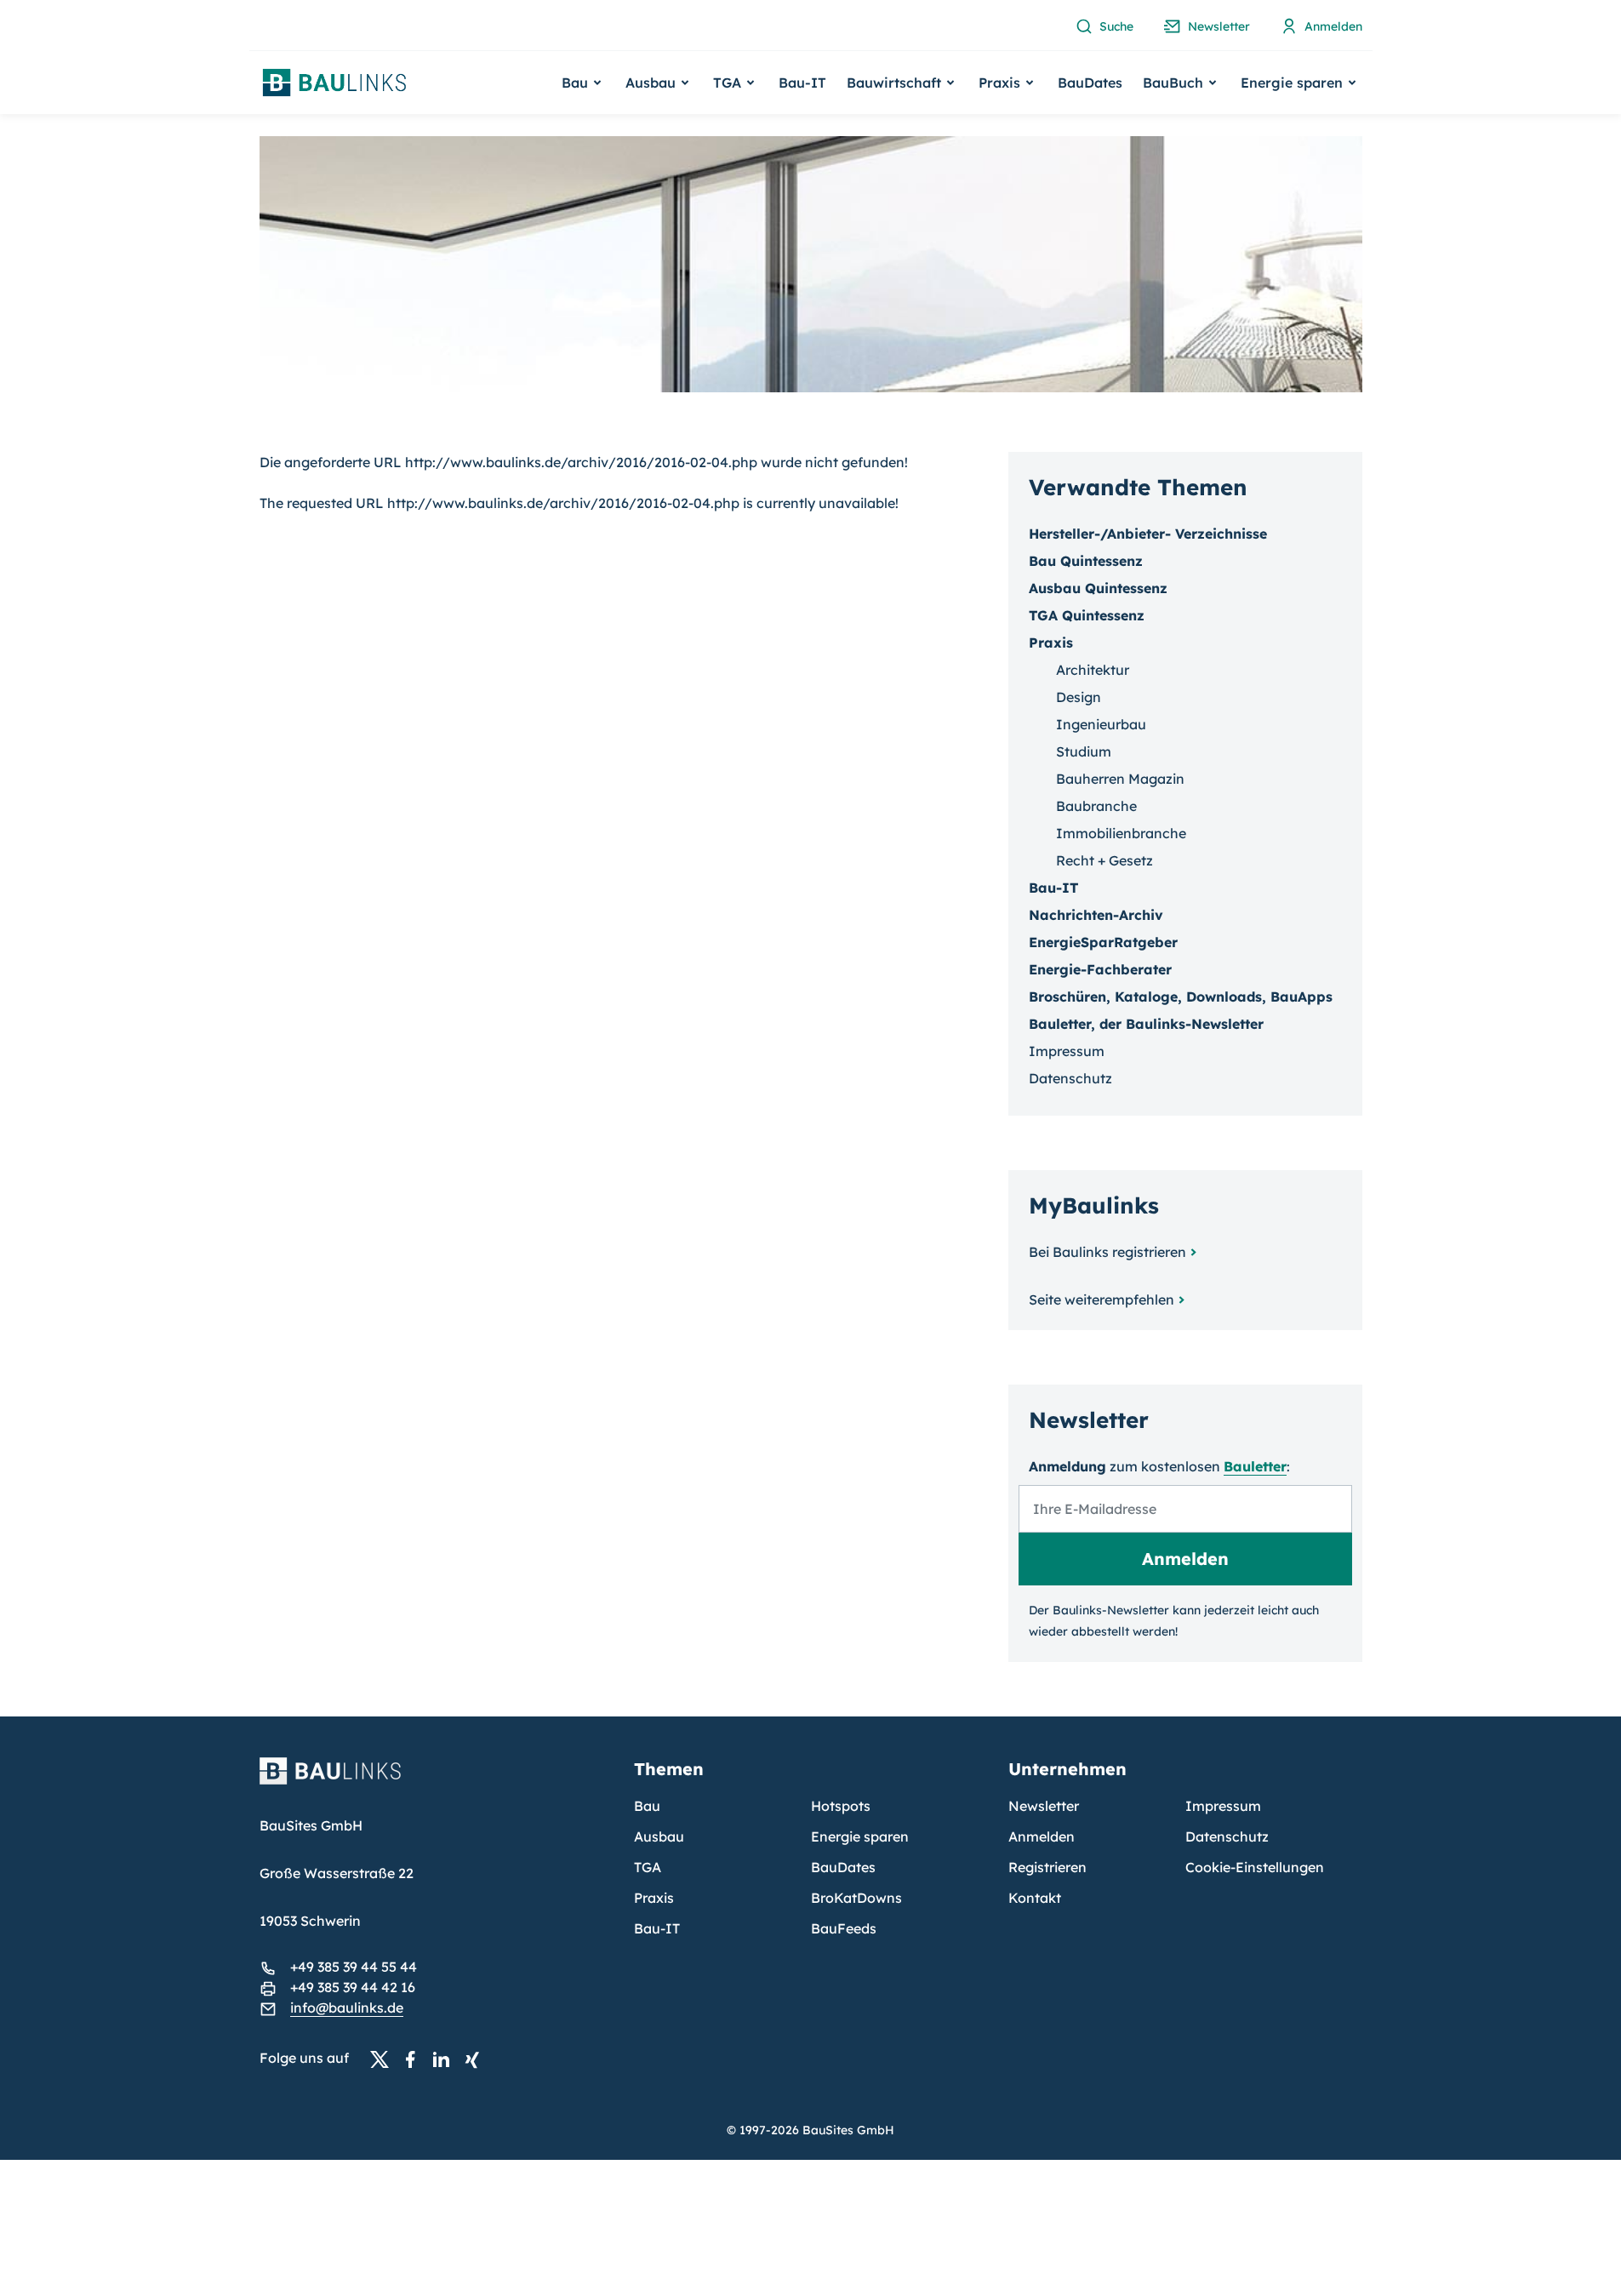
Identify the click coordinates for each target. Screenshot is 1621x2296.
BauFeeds (844, 1928)
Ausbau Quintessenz (1098, 588)
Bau (647, 1806)
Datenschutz (1070, 1078)
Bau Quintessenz (1086, 561)
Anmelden (1042, 1836)
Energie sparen (860, 1836)
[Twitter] (385, 2059)
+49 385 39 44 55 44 (354, 1967)
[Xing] (477, 2059)
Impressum (1067, 1051)
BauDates (1090, 83)
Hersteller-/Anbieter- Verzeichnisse (1148, 534)
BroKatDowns (856, 1898)
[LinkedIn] (446, 2059)
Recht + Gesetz (1104, 860)
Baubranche (1096, 806)
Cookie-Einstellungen (1255, 1867)
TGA (648, 1867)
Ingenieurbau (1101, 724)
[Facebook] (415, 2059)
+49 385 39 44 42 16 (353, 1987)
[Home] (437, 1781)
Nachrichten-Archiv (1096, 915)
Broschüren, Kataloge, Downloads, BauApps (1181, 997)
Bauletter (1255, 1466)
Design (1079, 697)
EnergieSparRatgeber (1103, 942)
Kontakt (1035, 1898)
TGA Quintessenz (1087, 615)
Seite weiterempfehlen (1102, 1299)
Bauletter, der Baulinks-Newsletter (1146, 1024)
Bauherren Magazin (1120, 779)
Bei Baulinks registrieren (1107, 1252)
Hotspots (841, 1806)
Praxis (654, 1898)
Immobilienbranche (1121, 833)
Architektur (1093, 670)
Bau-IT (802, 83)
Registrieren (1047, 1867)
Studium (1084, 751)
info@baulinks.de (347, 2008)
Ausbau (659, 1836)
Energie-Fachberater (1100, 969)
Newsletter (1044, 1806)
